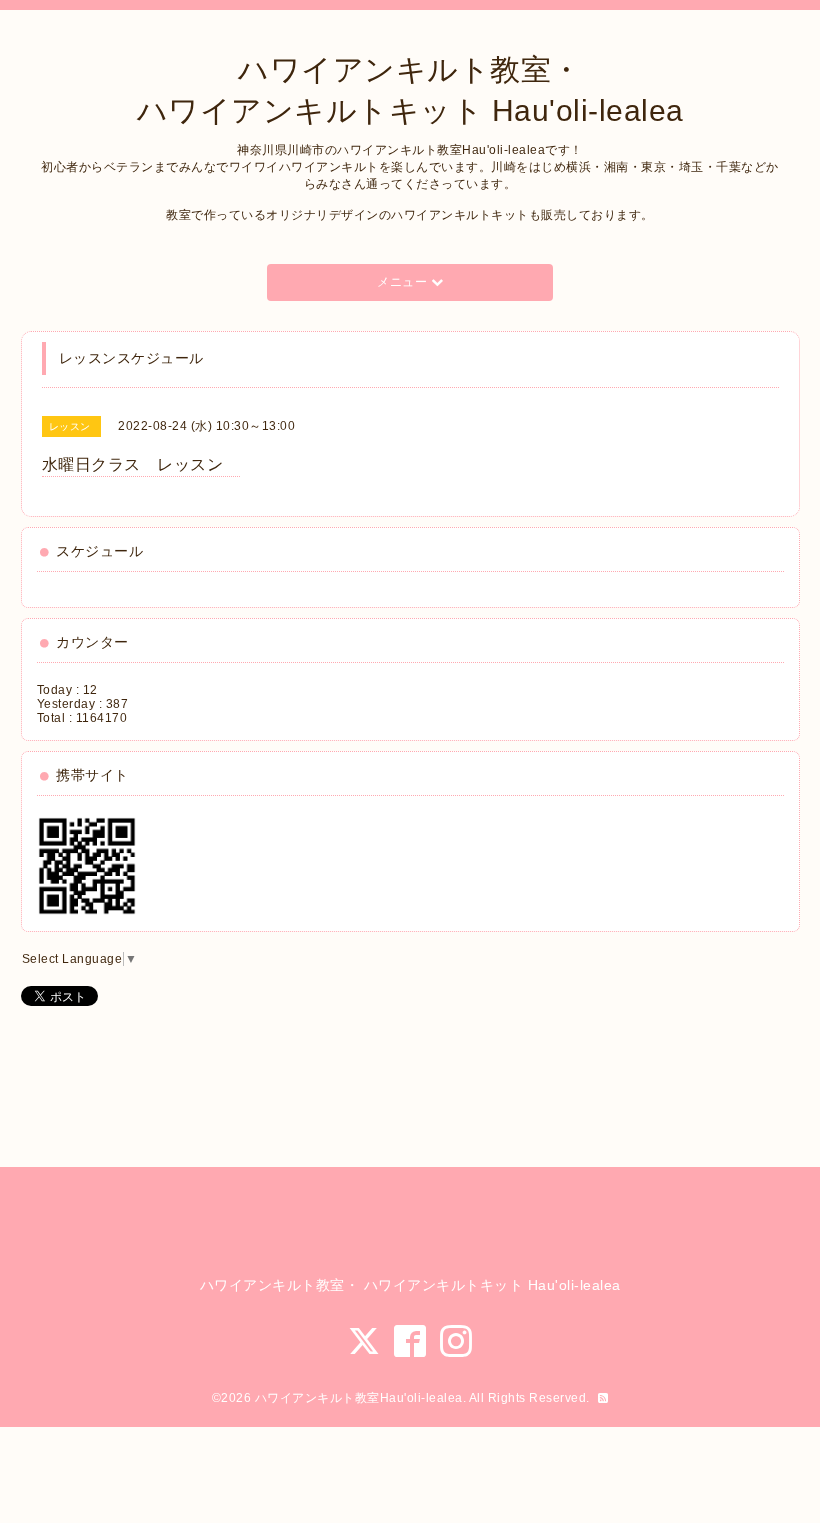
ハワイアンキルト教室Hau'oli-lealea (359, 1398)
